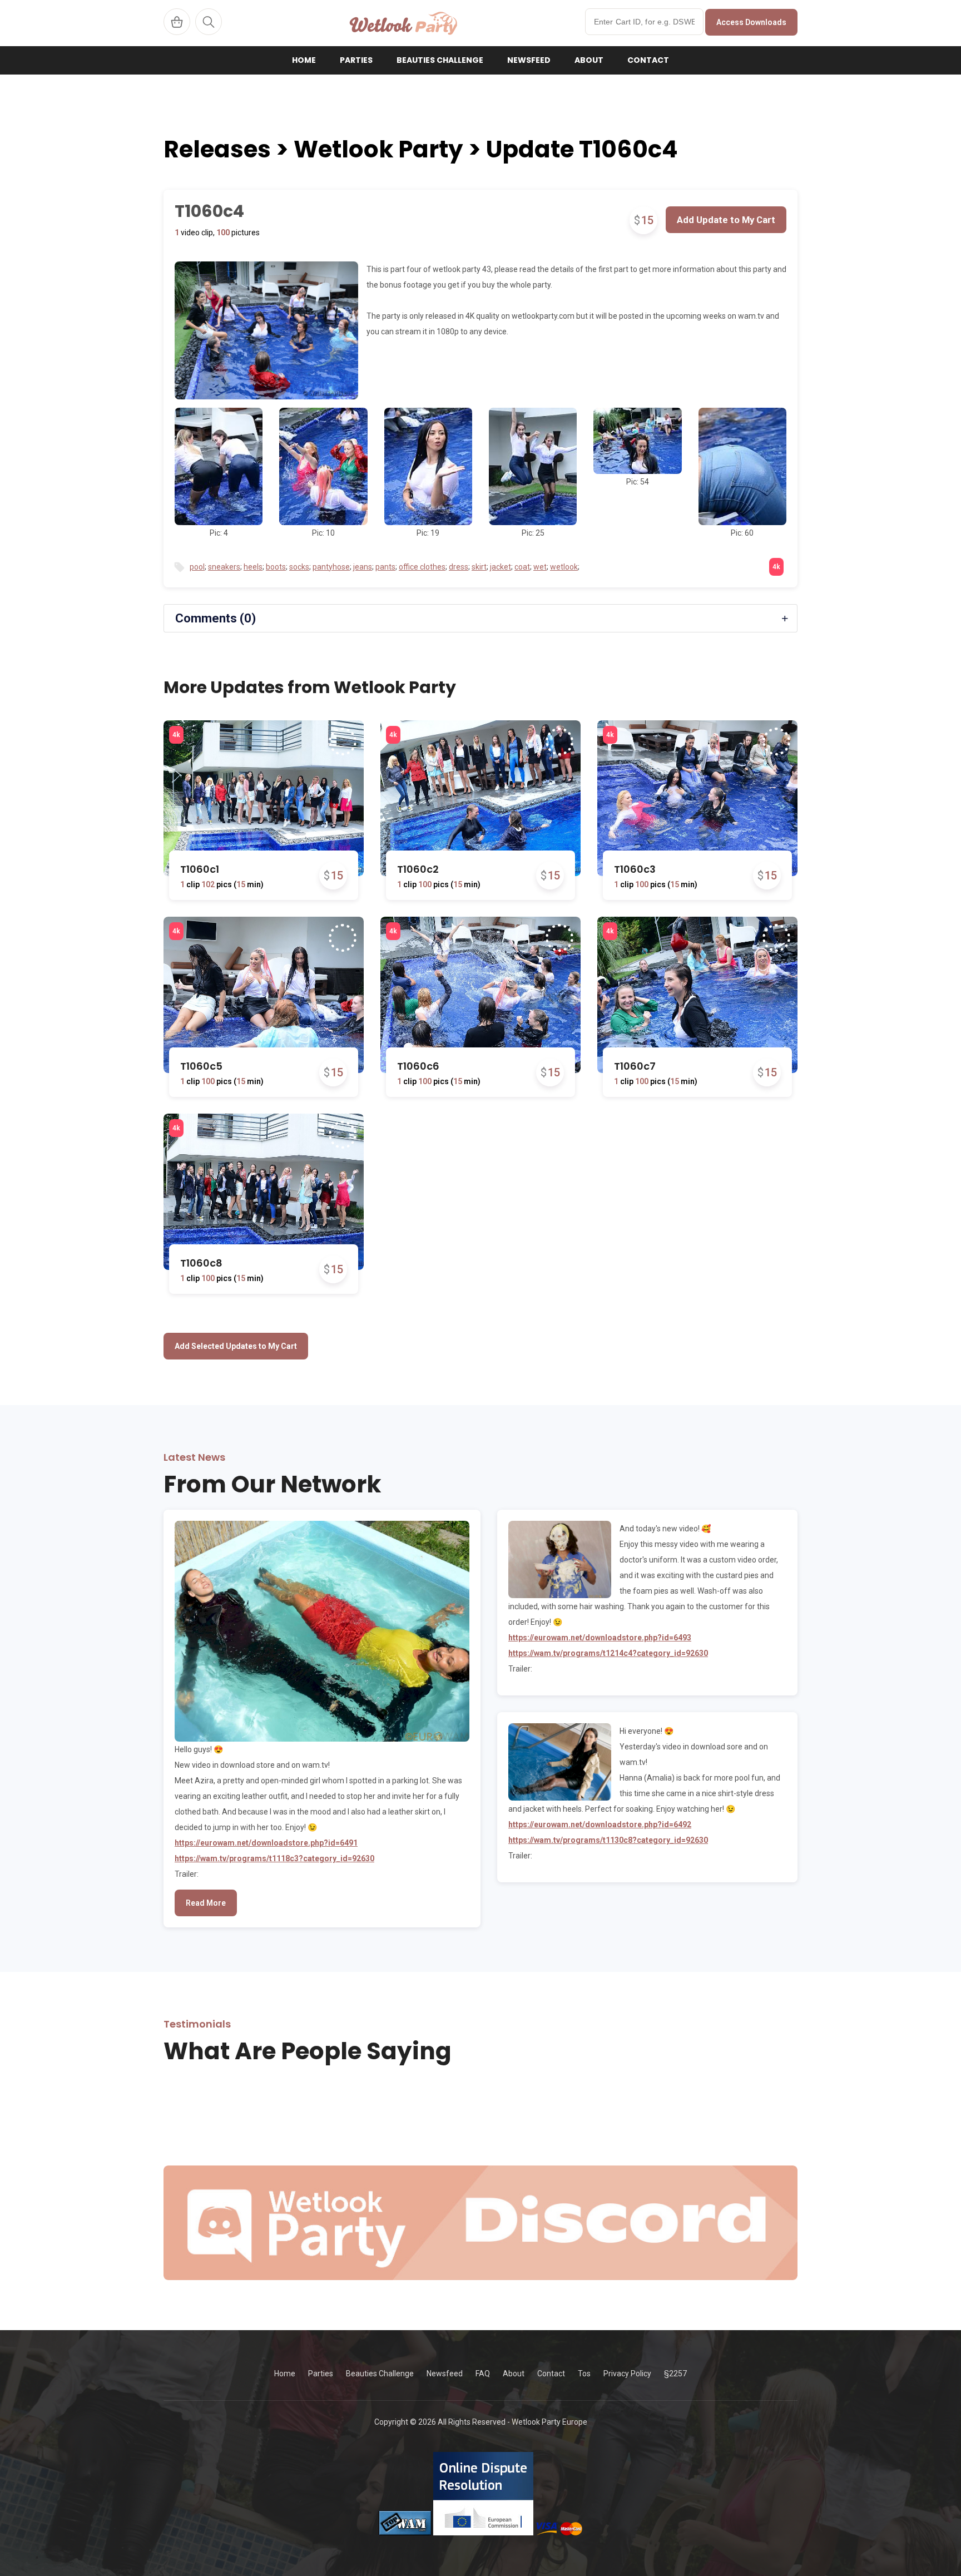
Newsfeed (529, 60)
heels (253, 567)
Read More (206, 1903)
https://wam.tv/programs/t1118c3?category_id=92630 (274, 1858)
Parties (356, 60)
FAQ (483, 2374)
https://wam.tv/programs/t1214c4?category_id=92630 (608, 1653)
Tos (584, 2374)
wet (540, 567)
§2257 (675, 2374)
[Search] (209, 22)
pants (385, 567)
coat (522, 567)
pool (197, 567)
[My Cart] (177, 22)
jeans (363, 567)
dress (459, 567)
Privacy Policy (627, 2374)
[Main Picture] (266, 330)
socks (299, 567)
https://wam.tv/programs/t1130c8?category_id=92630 (608, 1840)
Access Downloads (751, 22)
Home (304, 60)
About (589, 60)
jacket (501, 567)
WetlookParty (403, 23)
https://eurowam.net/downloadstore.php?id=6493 (600, 1638)
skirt (479, 567)
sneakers (224, 567)
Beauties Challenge (440, 60)
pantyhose (331, 567)
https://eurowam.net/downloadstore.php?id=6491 (266, 1843)
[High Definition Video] (176, 735)
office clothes (422, 567)
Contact (648, 60)
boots (276, 567)
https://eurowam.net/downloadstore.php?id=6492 (600, 1825)
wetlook (564, 567)
